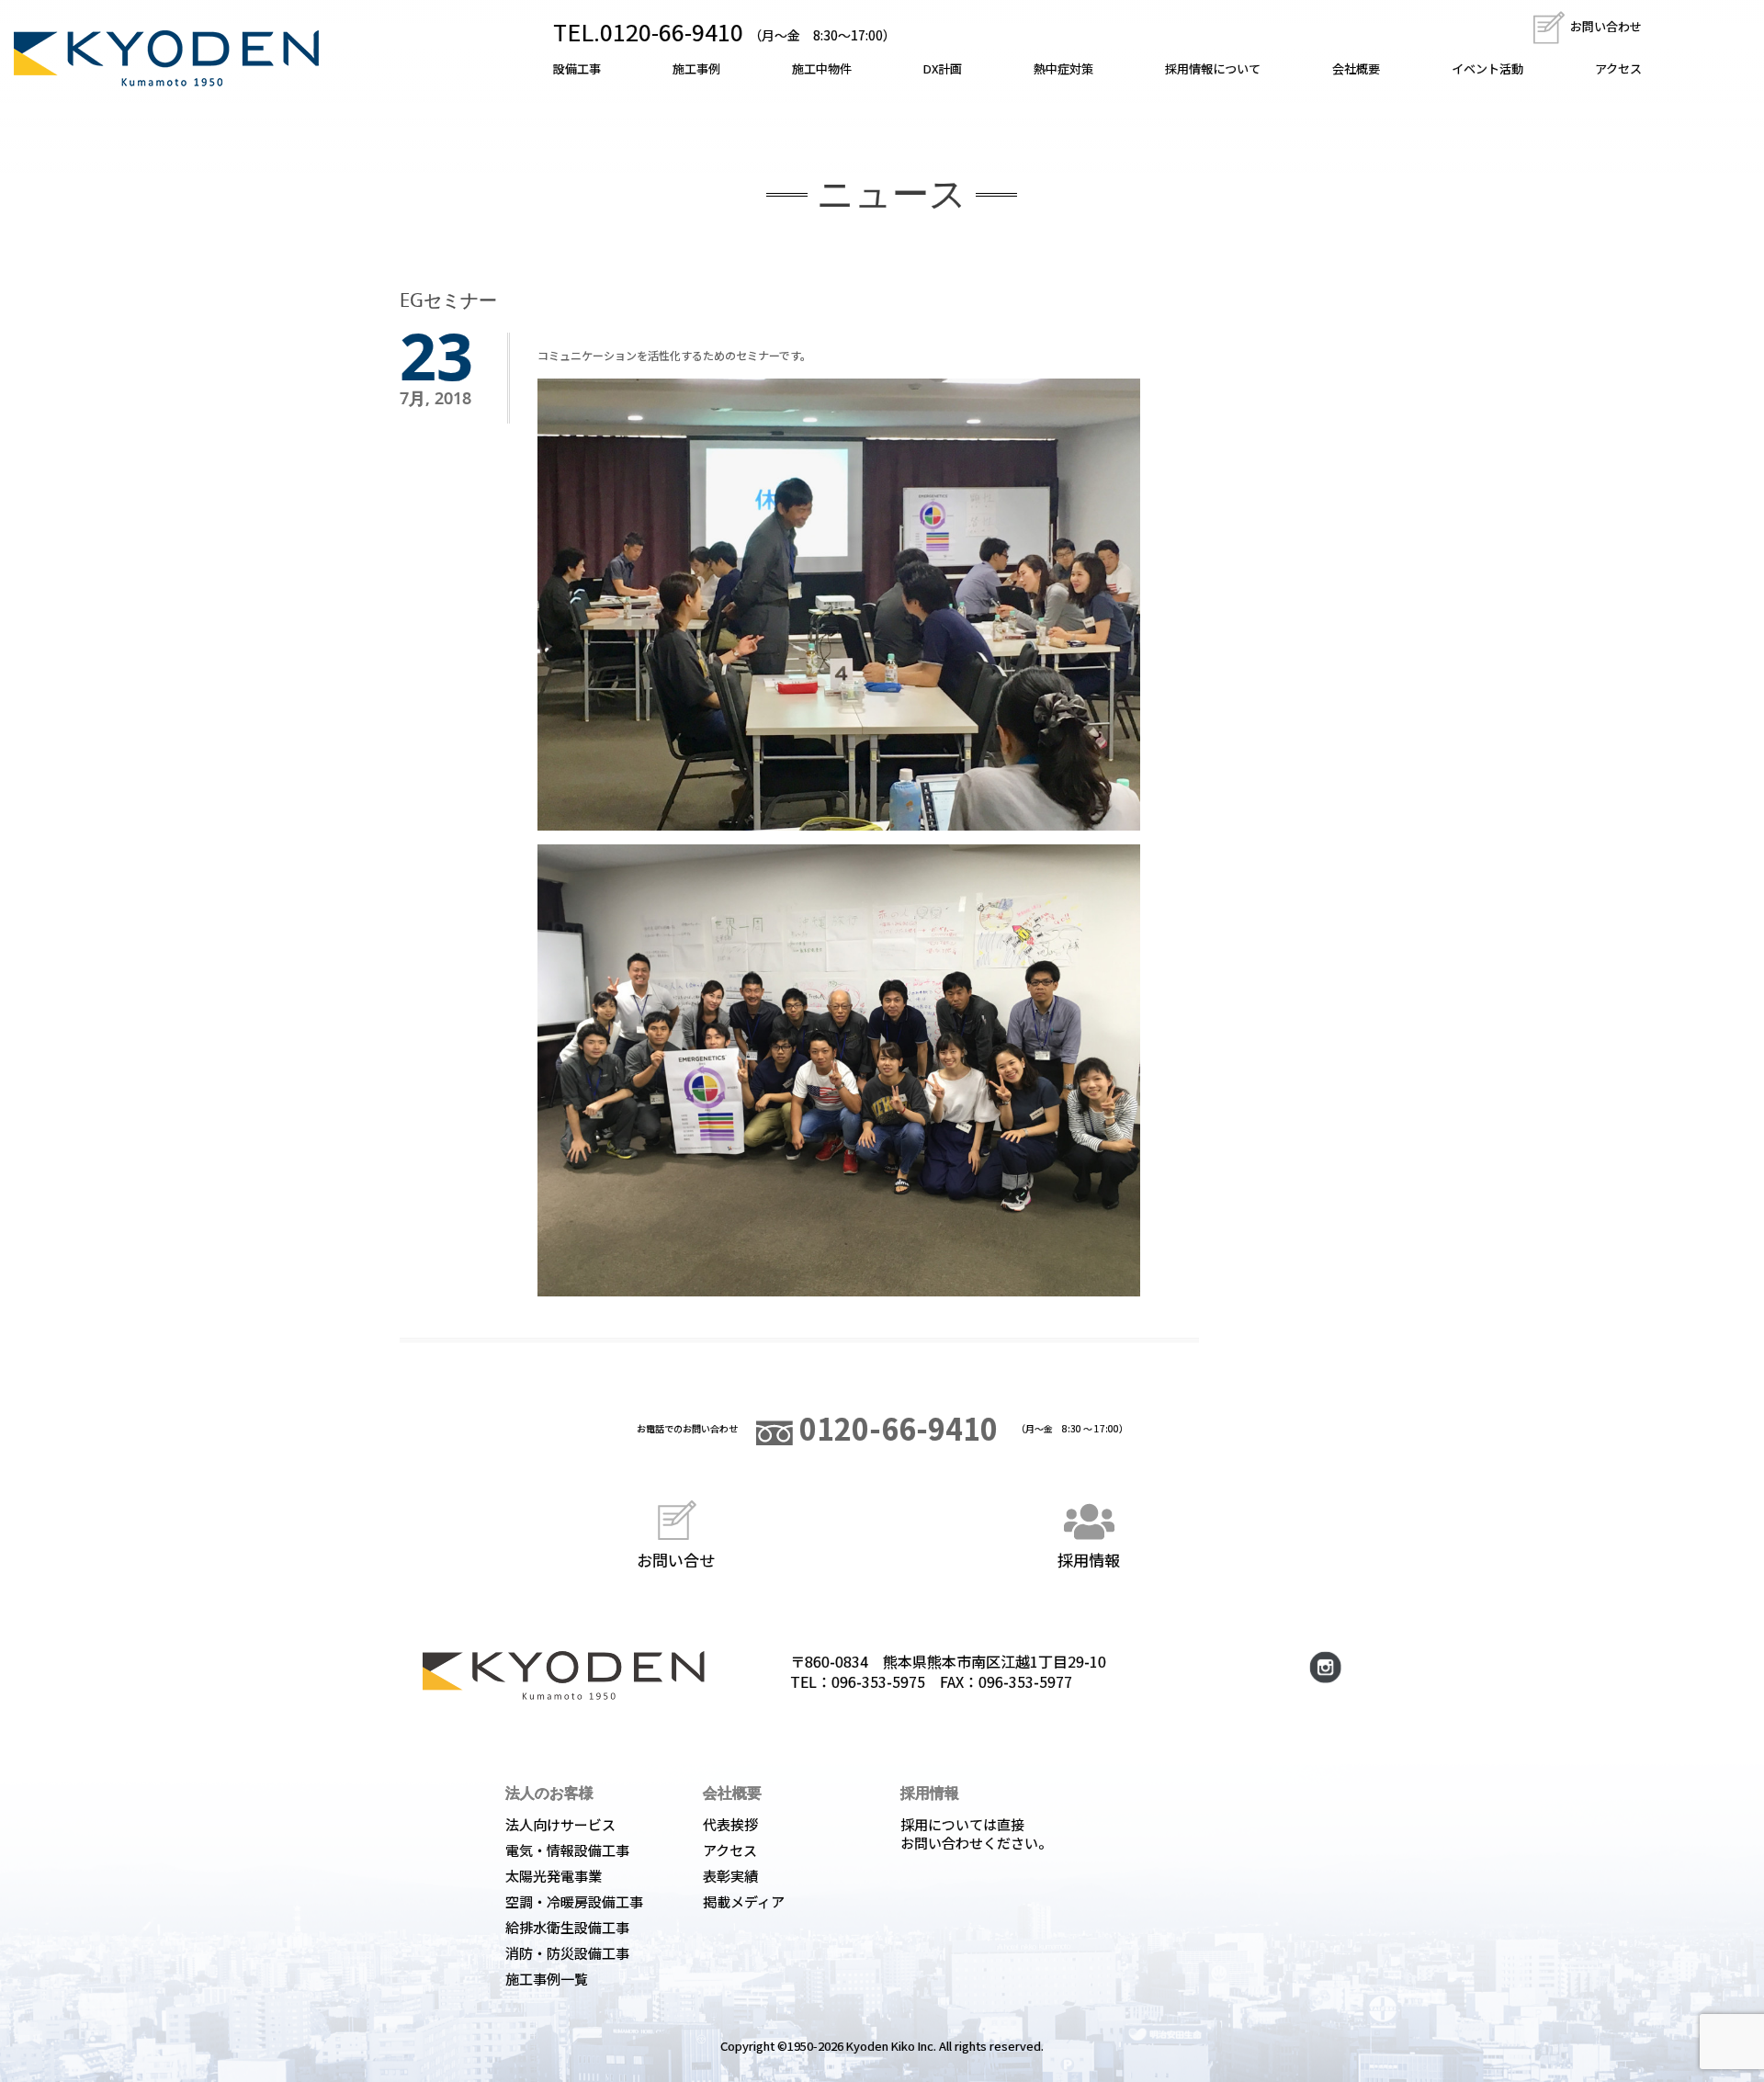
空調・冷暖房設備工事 (574, 1901)
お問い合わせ (1605, 26)
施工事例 (696, 68)
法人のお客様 (549, 1793)
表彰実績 (730, 1876)
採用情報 (1089, 1559)
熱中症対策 (1063, 68)
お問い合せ (676, 1559)
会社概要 (1356, 68)
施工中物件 (822, 68)
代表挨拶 (730, 1824)
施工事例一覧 (547, 1979)
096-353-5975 (878, 1681)
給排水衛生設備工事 (567, 1927)
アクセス (1618, 68)
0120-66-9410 (895, 1428)
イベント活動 (1487, 68)
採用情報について (1213, 68)
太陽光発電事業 (554, 1876)
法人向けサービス (560, 1824)
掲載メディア (744, 1901)
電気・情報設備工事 (567, 1850)
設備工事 (577, 68)
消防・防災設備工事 (567, 1953)
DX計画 (943, 68)
